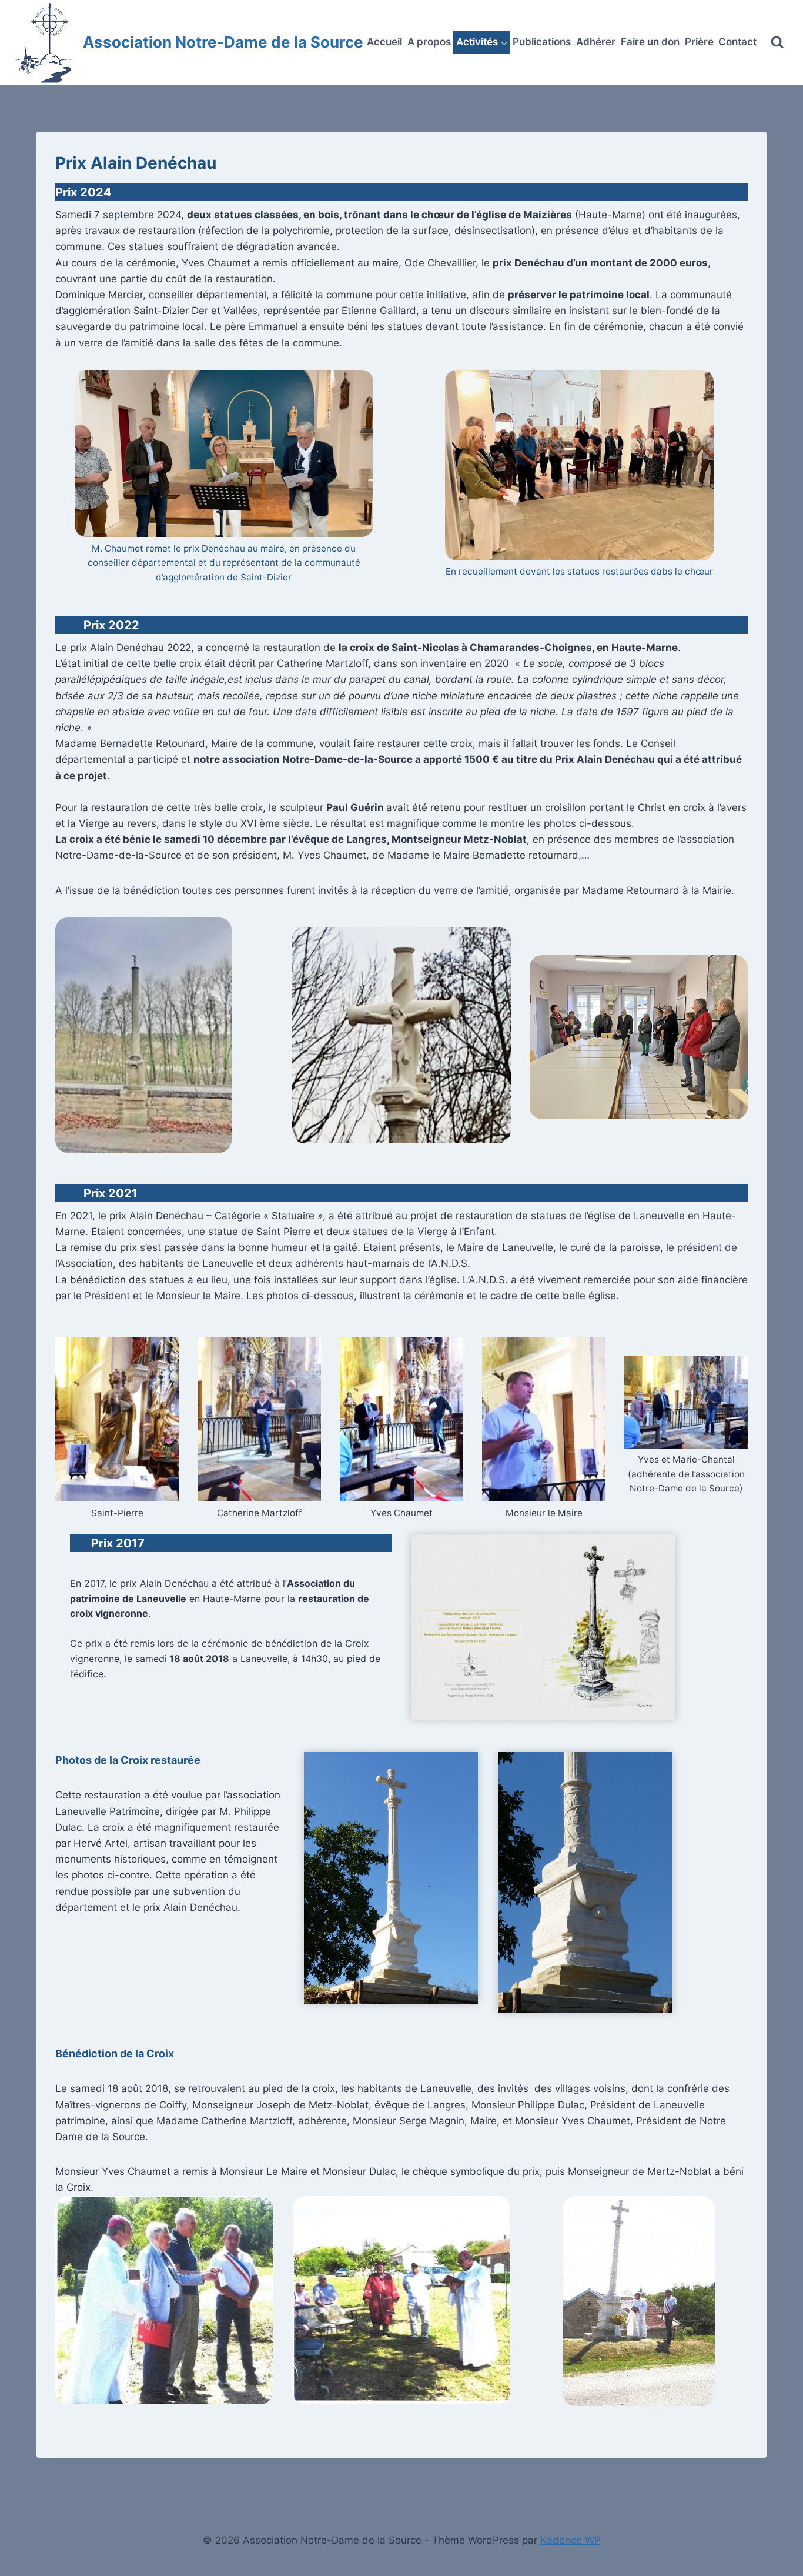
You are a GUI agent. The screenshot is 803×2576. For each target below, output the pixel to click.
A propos (429, 42)
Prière (699, 42)
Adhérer (596, 42)
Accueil (384, 42)
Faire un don (650, 42)
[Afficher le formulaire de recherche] (777, 43)
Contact (737, 42)
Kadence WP (571, 2540)
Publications (542, 42)
